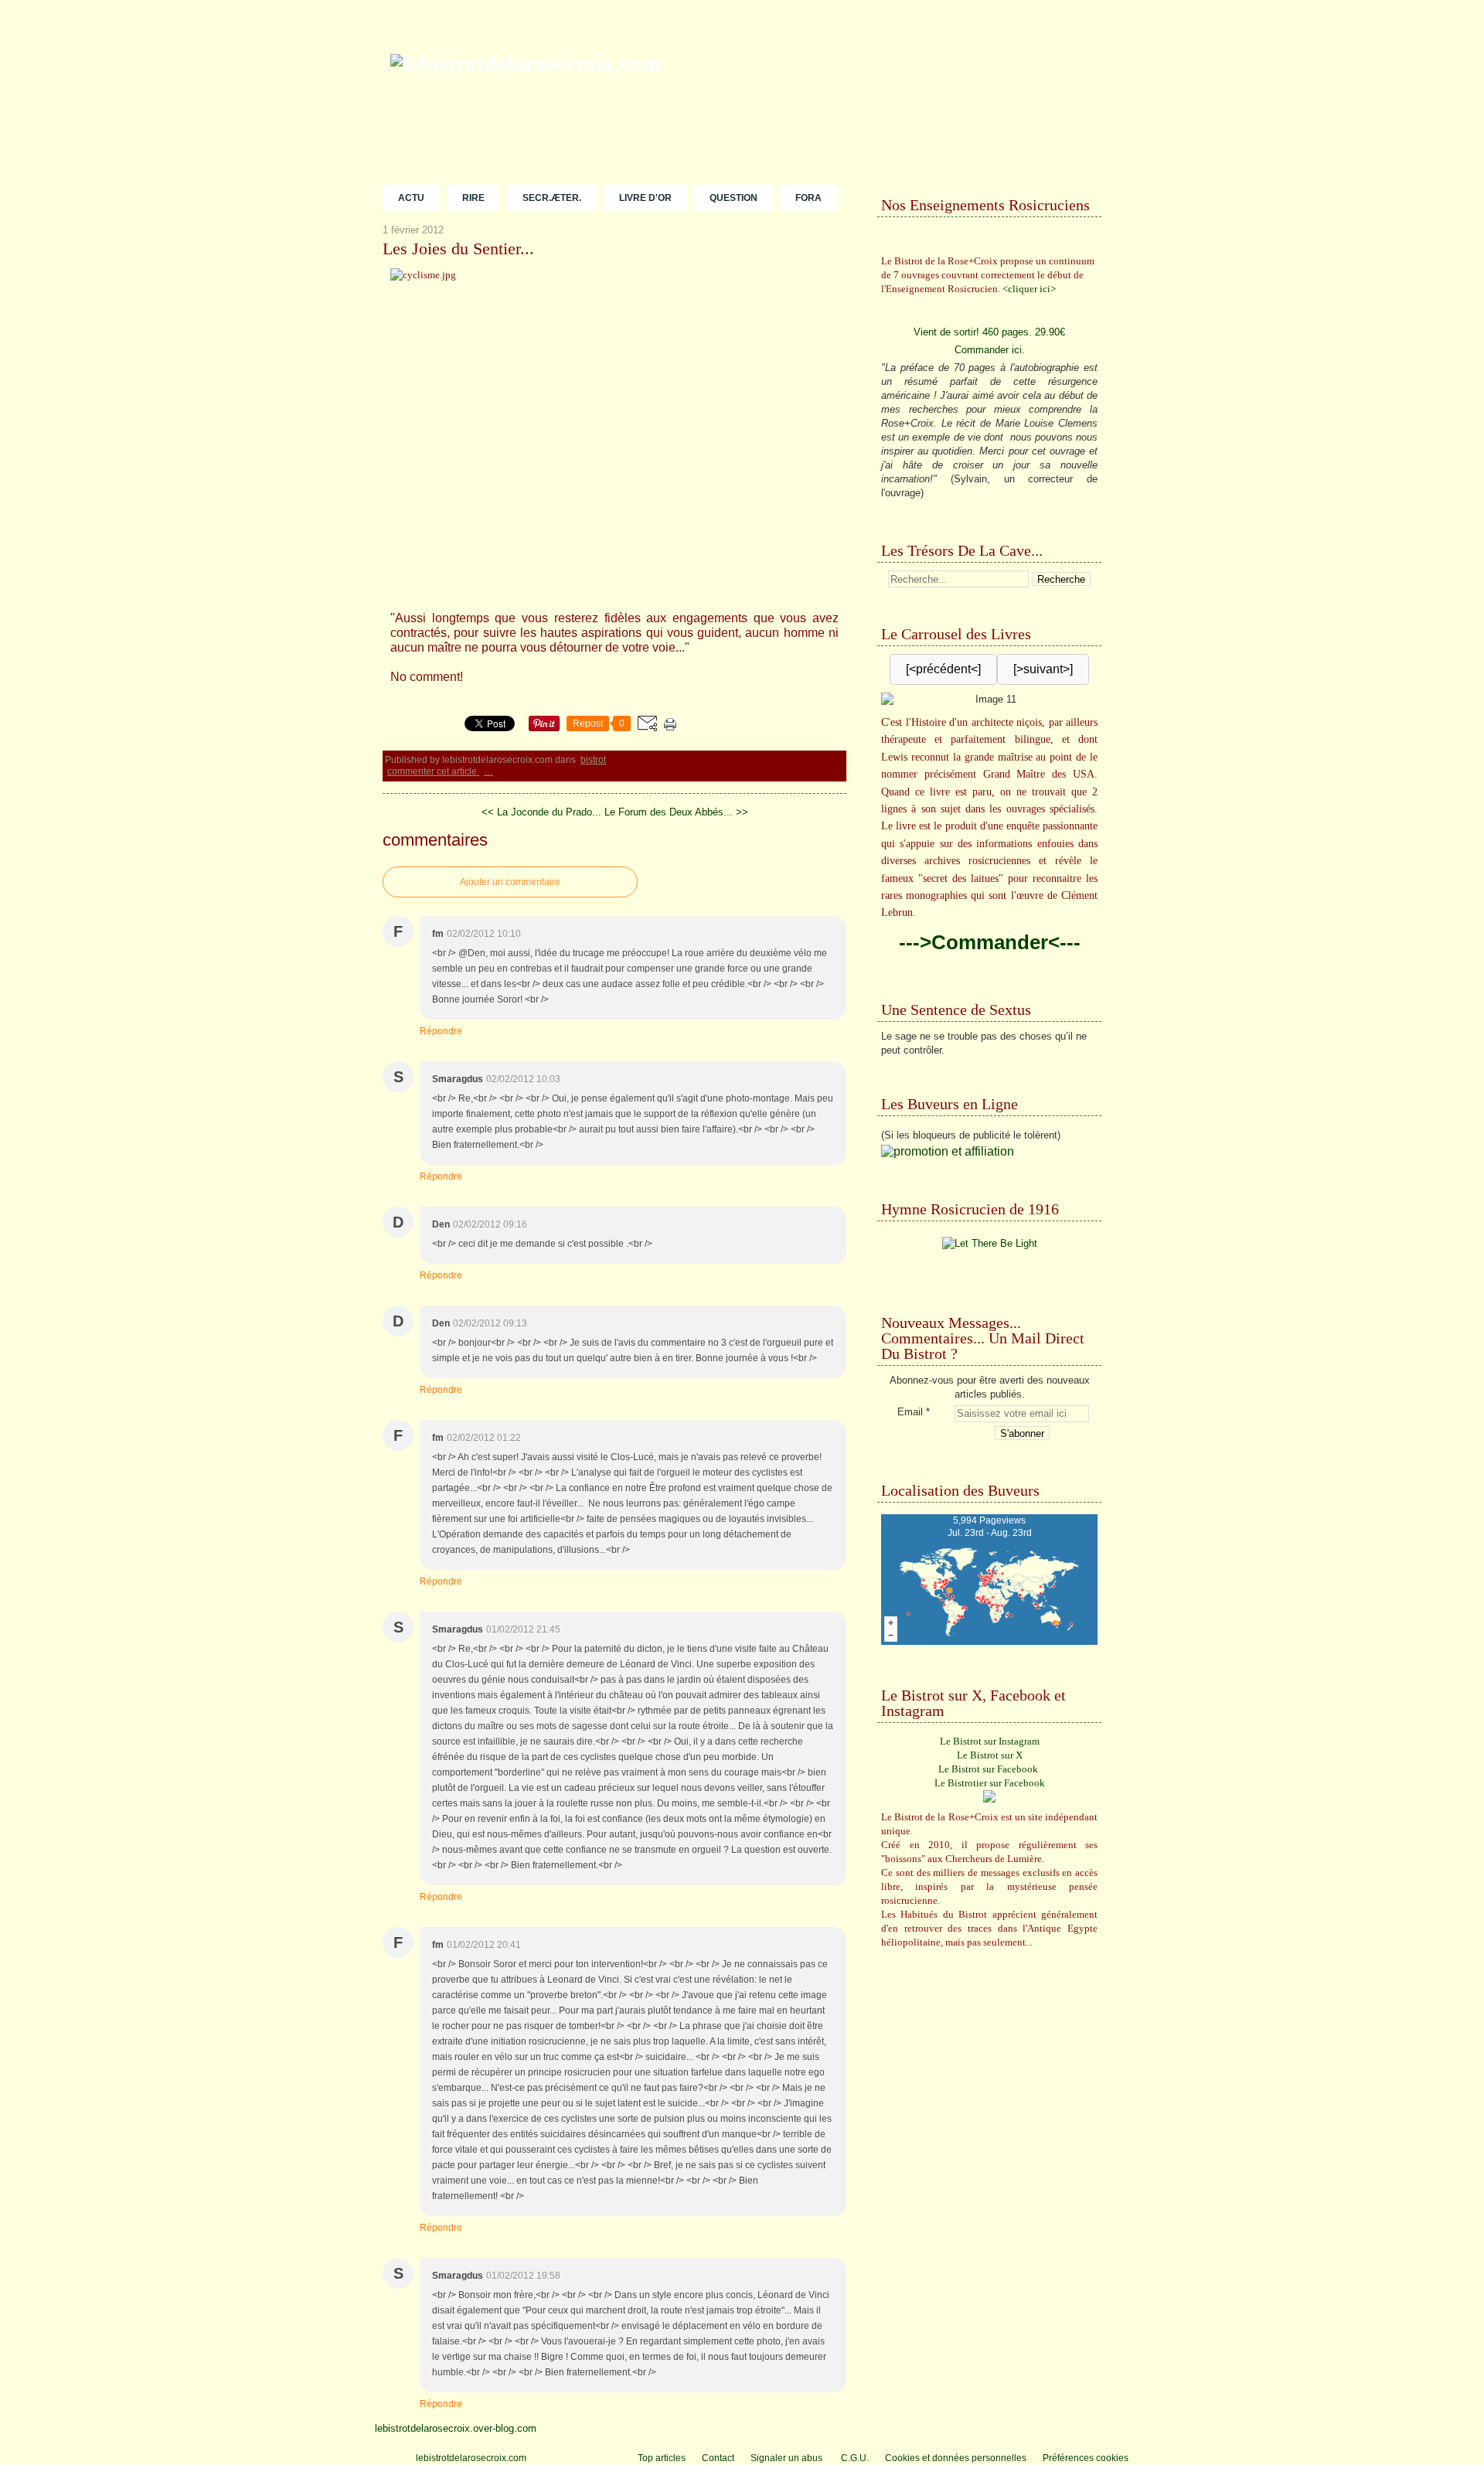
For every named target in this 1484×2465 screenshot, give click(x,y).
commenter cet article (433, 771)
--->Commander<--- (990, 942)
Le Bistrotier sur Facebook (990, 1783)
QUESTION (733, 198)
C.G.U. (855, 2458)
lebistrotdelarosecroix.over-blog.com (456, 2428)
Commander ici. (990, 350)
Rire (473, 198)
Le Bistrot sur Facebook (988, 1769)
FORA (808, 198)
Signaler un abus (788, 2458)
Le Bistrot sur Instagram (990, 1741)
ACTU (411, 198)
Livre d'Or (645, 198)
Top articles (662, 2458)
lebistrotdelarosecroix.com (471, 2458)
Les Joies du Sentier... (458, 249)
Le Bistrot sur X (990, 1755)
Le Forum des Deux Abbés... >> (676, 812)
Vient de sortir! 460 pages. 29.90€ (989, 332)
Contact (718, 2458)
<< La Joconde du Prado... (541, 812)
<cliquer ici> (1029, 289)
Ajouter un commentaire (510, 882)
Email (910, 1412)
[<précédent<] (943, 669)
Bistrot (593, 760)
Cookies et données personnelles (956, 2458)
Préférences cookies (1086, 2458)
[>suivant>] (1043, 669)
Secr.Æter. (552, 198)
